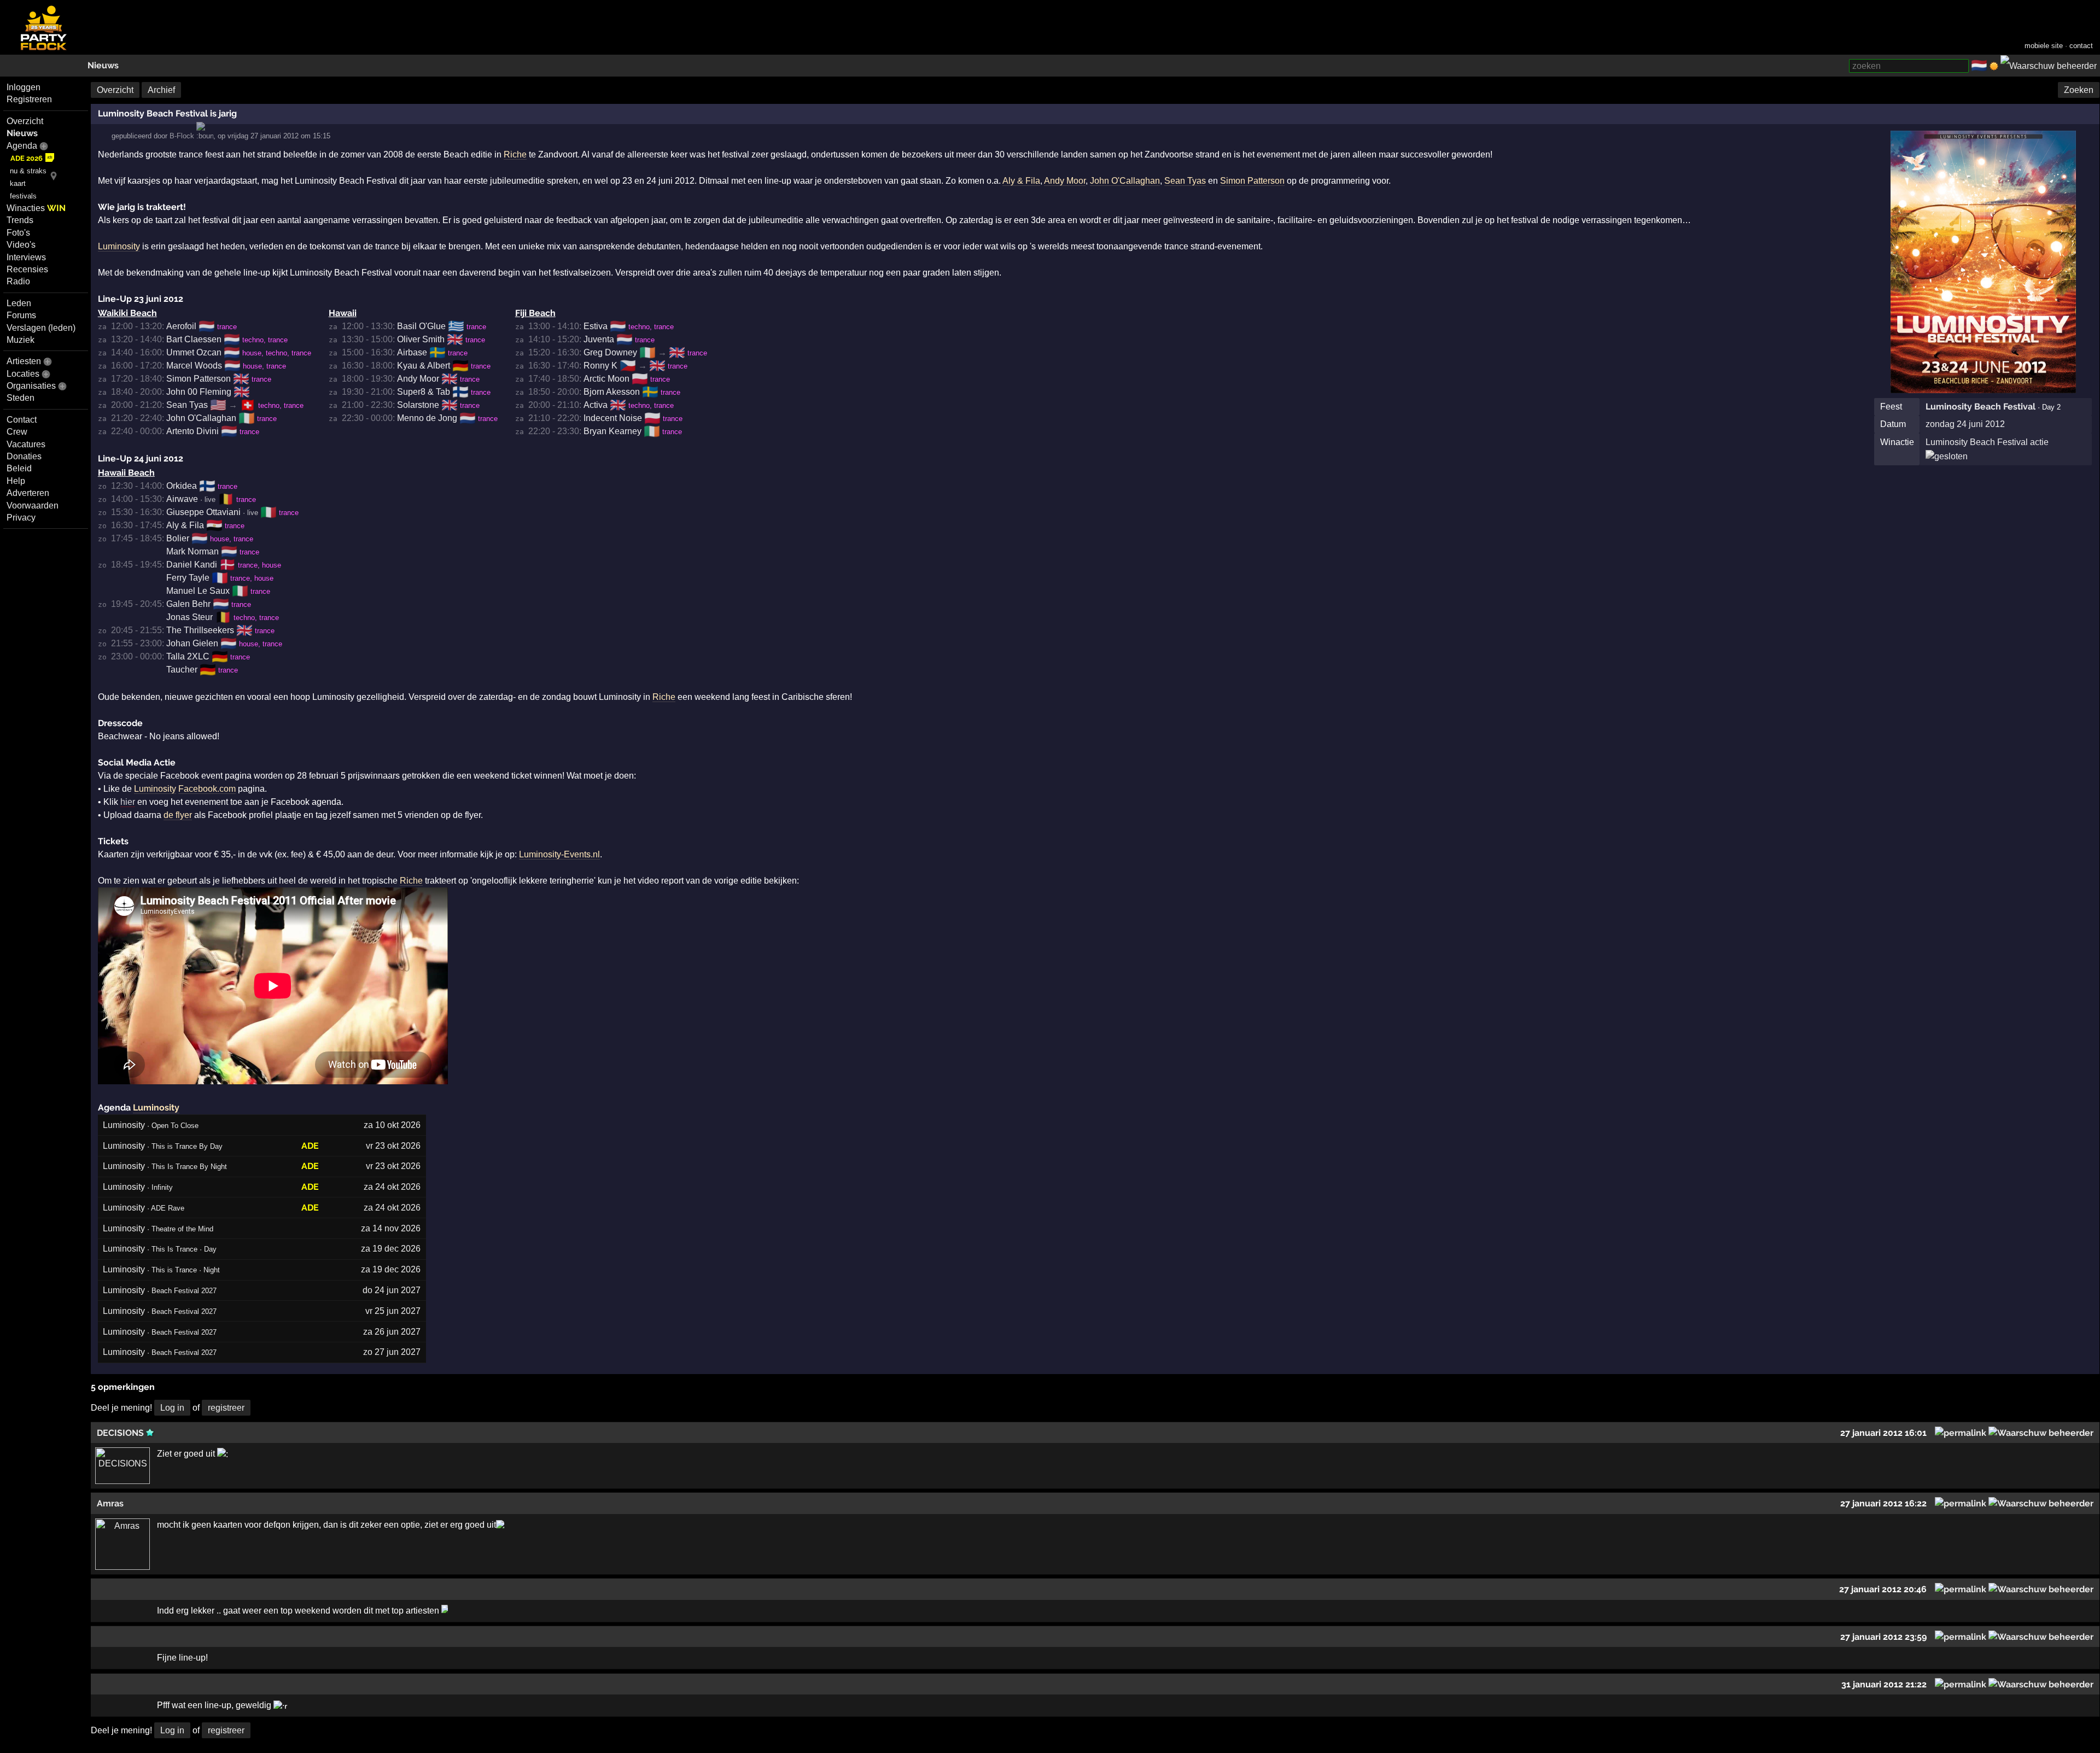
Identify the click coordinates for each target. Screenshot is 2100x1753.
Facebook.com (207, 789)
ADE (310, 1146)
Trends (20, 220)
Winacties (36, 208)
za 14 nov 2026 (391, 1228)
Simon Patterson (1252, 181)
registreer (226, 1408)
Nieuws (103, 65)
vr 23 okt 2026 (393, 1146)
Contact (22, 420)
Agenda (22, 146)
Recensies (27, 269)
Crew (17, 432)
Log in (172, 1408)
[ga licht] (1994, 66)
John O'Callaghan (1125, 181)
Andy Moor (1065, 181)
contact (2081, 46)
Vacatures (26, 444)
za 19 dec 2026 (391, 1249)
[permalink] (1961, 1433)
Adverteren (28, 493)
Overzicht (25, 121)
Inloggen (24, 87)
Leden (19, 303)
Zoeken (2079, 90)
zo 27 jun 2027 (392, 1352)
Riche (515, 154)
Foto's (18, 233)
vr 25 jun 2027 (393, 1311)
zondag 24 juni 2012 (1965, 424)
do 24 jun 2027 (392, 1290)
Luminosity (119, 246)
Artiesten (24, 361)
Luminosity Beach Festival (1981, 407)
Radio (18, 281)
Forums (21, 315)
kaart (18, 183)
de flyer (178, 815)
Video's (21, 245)
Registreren (29, 99)
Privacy (21, 518)
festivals (23, 196)
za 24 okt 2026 (392, 1187)
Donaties (24, 456)
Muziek (21, 340)
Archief (161, 90)
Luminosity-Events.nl (559, 854)
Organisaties (31, 386)
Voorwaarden (33, 506)
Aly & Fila (1021, 181)
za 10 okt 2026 (392, 1125)
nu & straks (28, 171)
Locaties (23, 374)
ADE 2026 (27, 158)
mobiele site (2044, 46)
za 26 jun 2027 (392, 1332)
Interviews (26, 257)
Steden (21, 398)
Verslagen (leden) (41, 328)
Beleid (19, 468)
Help (16, 481)
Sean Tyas (1185, 181)
